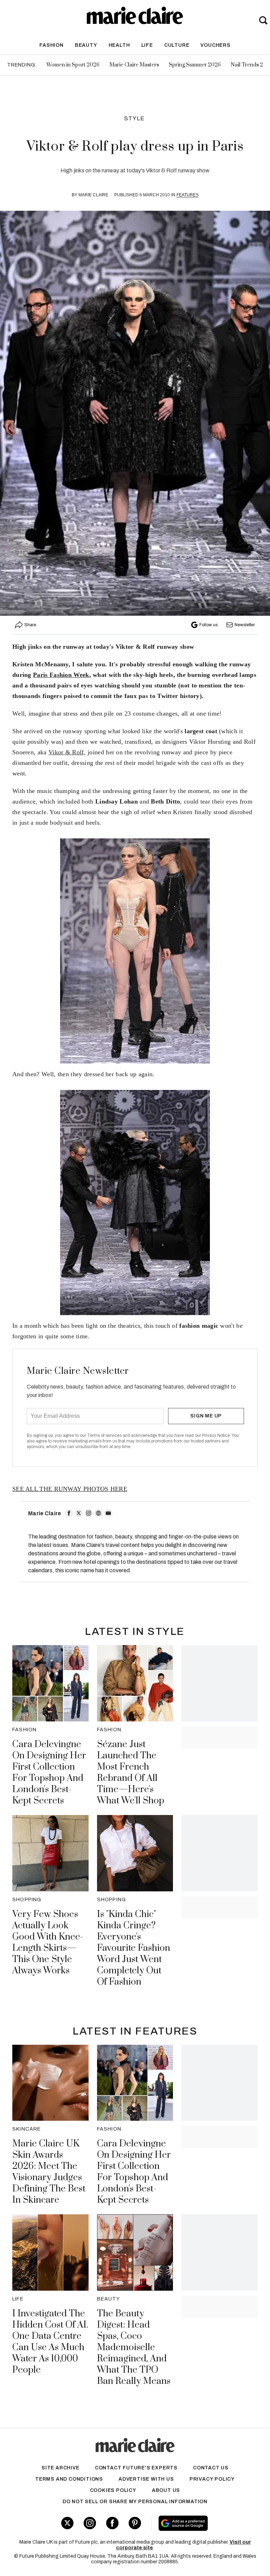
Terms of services (105, 1435)
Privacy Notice (216, 1435)
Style (134, 118)
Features (188, 195)
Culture (177, 45)
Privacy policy (212, 2479)
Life (147, 45)
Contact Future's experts (136, 2468)
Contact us (211, 2468)
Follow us (208, 625)
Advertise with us (146, 2479)
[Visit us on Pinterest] (135, 2523)
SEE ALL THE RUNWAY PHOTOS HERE (70, 1489)
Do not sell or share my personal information (135, 2502)
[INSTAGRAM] (89, 1513)
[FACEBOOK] (69, 1513)
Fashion (52, 45)
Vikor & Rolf (66, 752)
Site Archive (60, 2468)
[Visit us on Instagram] (90, 2523)
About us (166, 2490)
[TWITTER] (79, 1513)
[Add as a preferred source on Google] (202, 2523)
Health (119, 45)
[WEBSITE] (98, 1513)
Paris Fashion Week (61, 675)
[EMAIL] (108, 1513)
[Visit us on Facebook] (112, 2523)
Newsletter (245, 625)
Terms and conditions (69, 2479)
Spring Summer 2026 (195, 65)
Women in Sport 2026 (73, 65)
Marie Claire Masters (134, 65)
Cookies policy (113, 2490)
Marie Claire (93, 195)
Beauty (86, 45)
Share (30, 625)
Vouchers (215, 45)
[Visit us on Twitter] (67, 2523)
